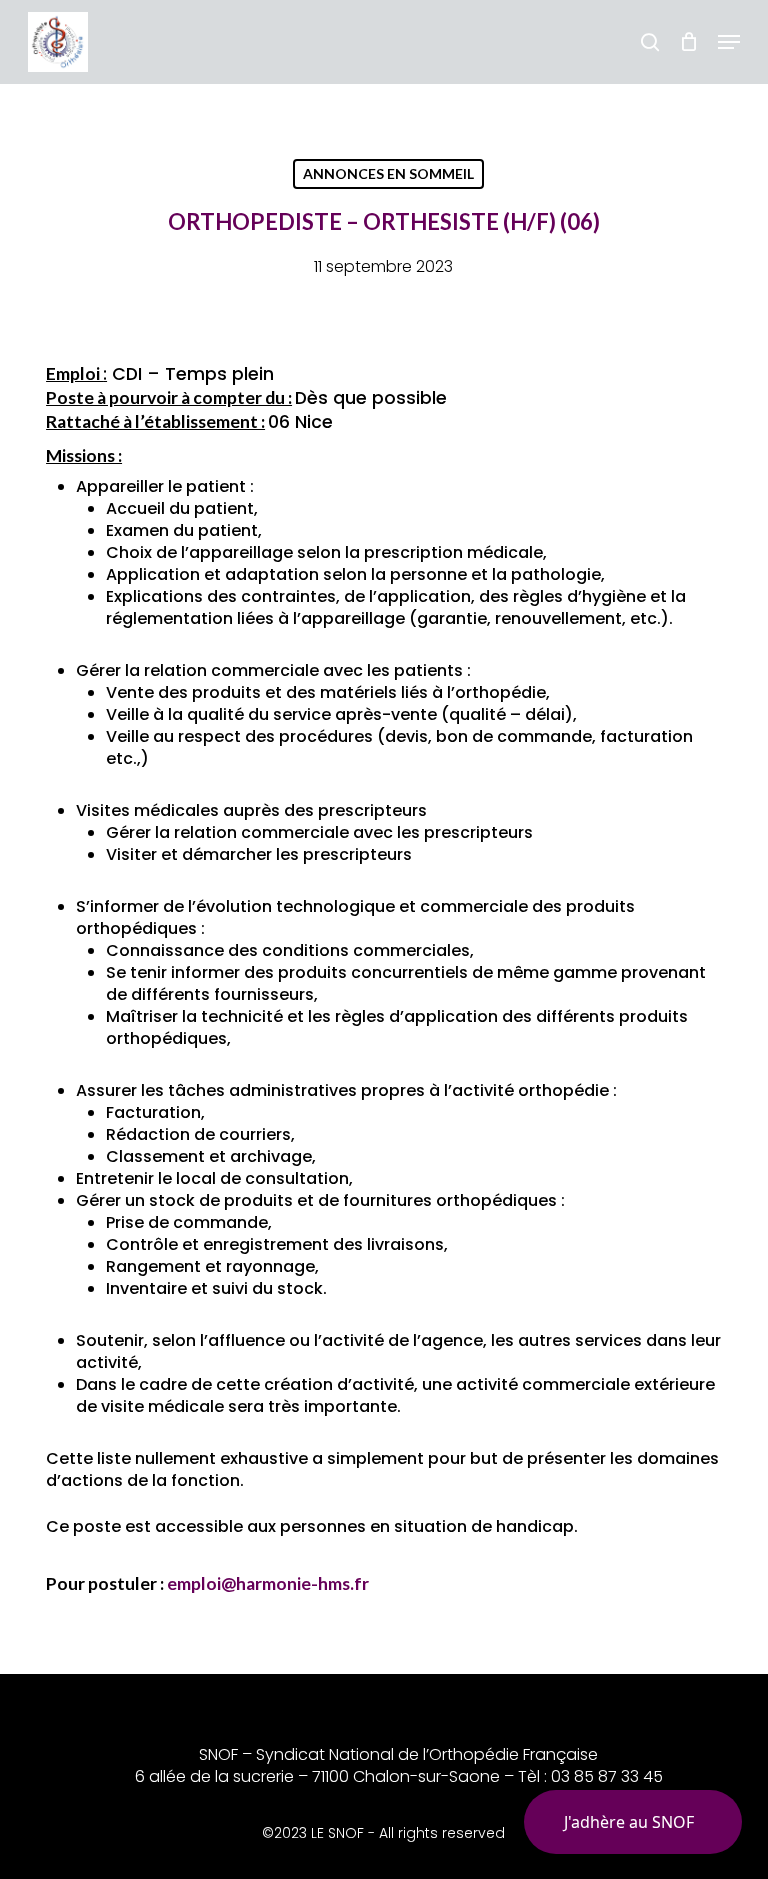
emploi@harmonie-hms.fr (268, 1583)
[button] (729, 42)
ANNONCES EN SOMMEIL (388, 173)
